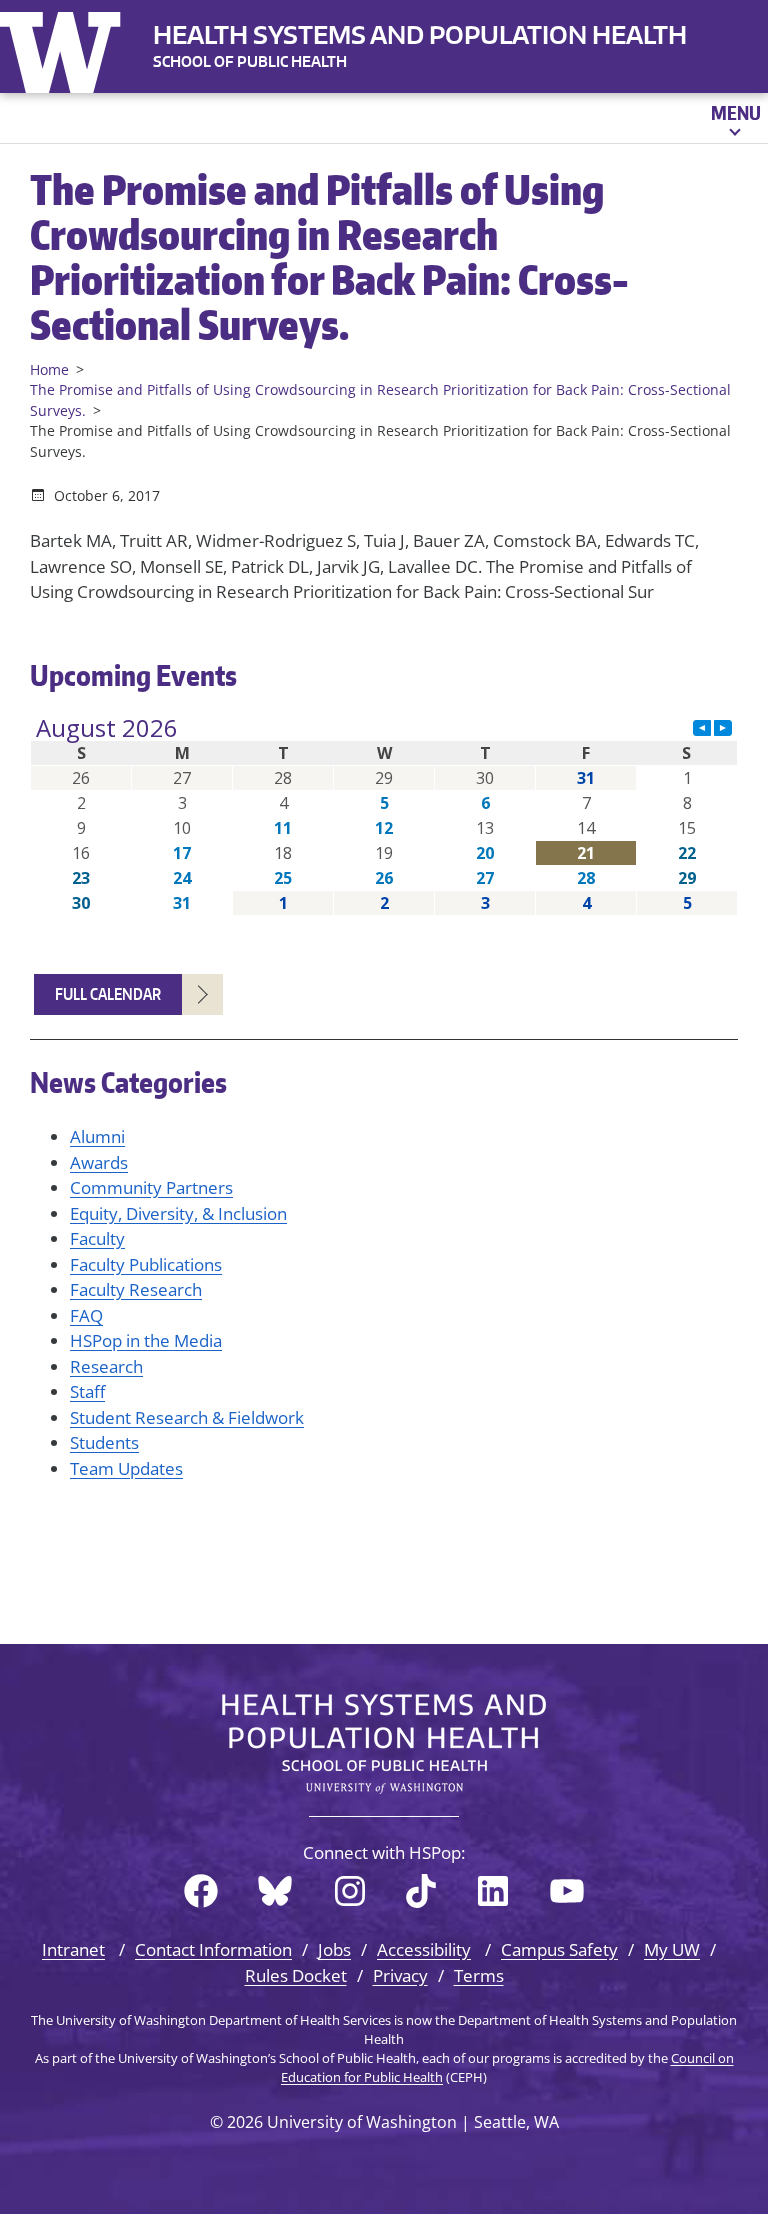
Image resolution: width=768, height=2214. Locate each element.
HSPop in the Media (146, 1340)
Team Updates (126, 1468)
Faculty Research (136, 1289)
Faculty (97, 1238)
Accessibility (424, 1949)
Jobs (334, 1949)
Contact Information (213, 1949)
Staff (87, 1391)
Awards (99, 1162)
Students (104, 1442)
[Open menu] (734, 118)
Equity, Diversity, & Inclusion (178, 1213)
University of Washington (65, 48)
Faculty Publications (146, 1264)
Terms (479, 1975)
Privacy (400, 1975)
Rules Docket (296, 1975)
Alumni (97, 1136)
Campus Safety (559, 1949)
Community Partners (151, 1187)
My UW (672, 1949)
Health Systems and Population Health (420, 34)
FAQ (86, 1315)
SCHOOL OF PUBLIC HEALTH (250, 61)
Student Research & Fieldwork (187, 1417)
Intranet (73, 1949)
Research (106, 1366)
